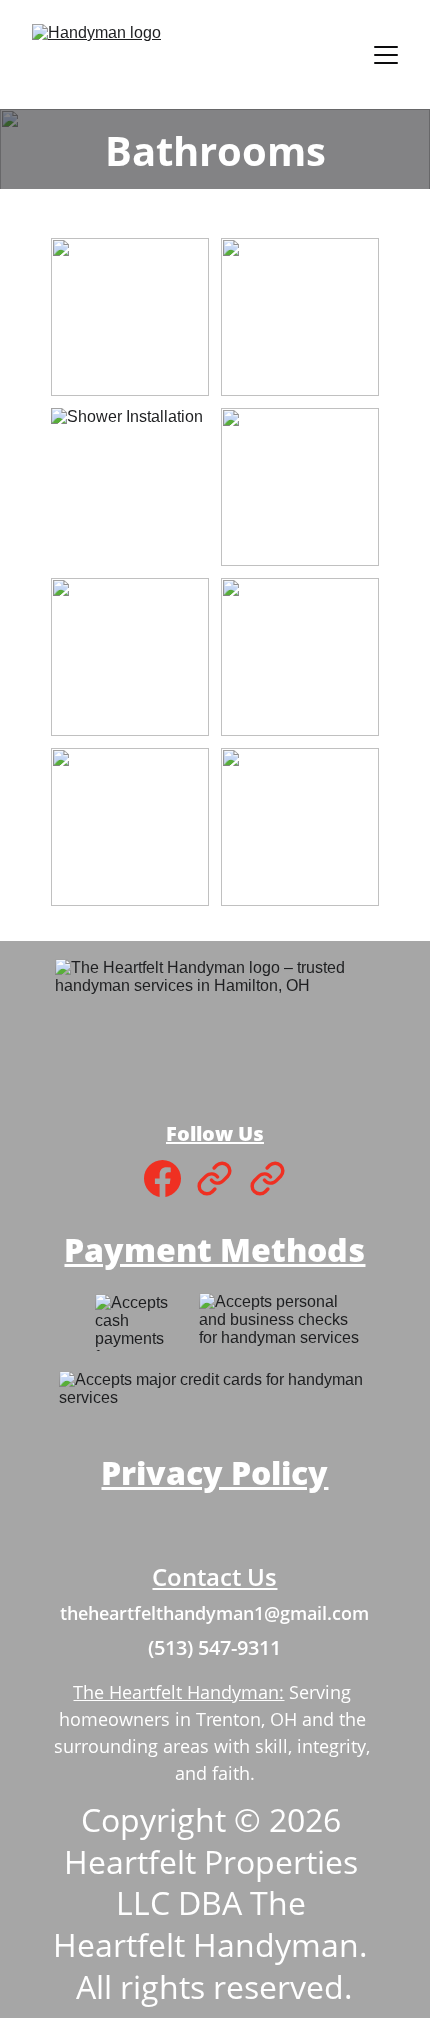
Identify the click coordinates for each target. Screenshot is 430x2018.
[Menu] (386, 55)
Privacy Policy (214, 1472)
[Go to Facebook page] (162, 1178)
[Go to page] (214, 1178)
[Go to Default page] (267, 1178)
